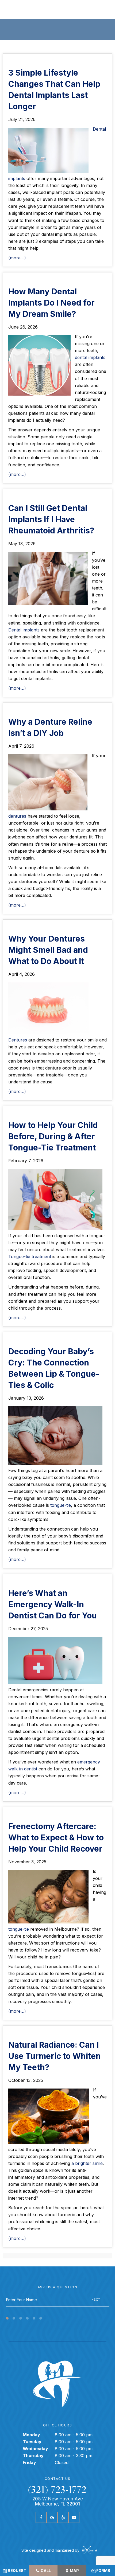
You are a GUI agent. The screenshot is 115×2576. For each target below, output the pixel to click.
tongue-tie (61, 1505)
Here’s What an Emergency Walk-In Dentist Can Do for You (53, 1604)
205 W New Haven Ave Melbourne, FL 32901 (58, 2501)
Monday (31, 2435)
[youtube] (74, 2517)
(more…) (17, 258)
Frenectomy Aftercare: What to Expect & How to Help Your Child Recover (56, 1837)
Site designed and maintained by (51, 2550)
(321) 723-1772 (57, 2490)
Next (96, 2300)
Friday (29, 2462)
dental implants (90, 357)
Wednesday (35, 2449)
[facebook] (41, 2517)
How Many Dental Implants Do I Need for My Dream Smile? (51, 303)
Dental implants (24, 630)
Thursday (33, 2456)
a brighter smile (87, 2163)
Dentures (18, 1040)
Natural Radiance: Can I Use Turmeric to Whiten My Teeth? (55, 2056)
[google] (52, 2517)
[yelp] (63, 2517)
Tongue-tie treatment (30, 1256)
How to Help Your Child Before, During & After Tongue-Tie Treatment (53, 1136)
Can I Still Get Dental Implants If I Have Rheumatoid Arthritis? (51, 519)
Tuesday (32, 2442)
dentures (17, 816)
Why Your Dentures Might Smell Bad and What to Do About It (48, 950)
